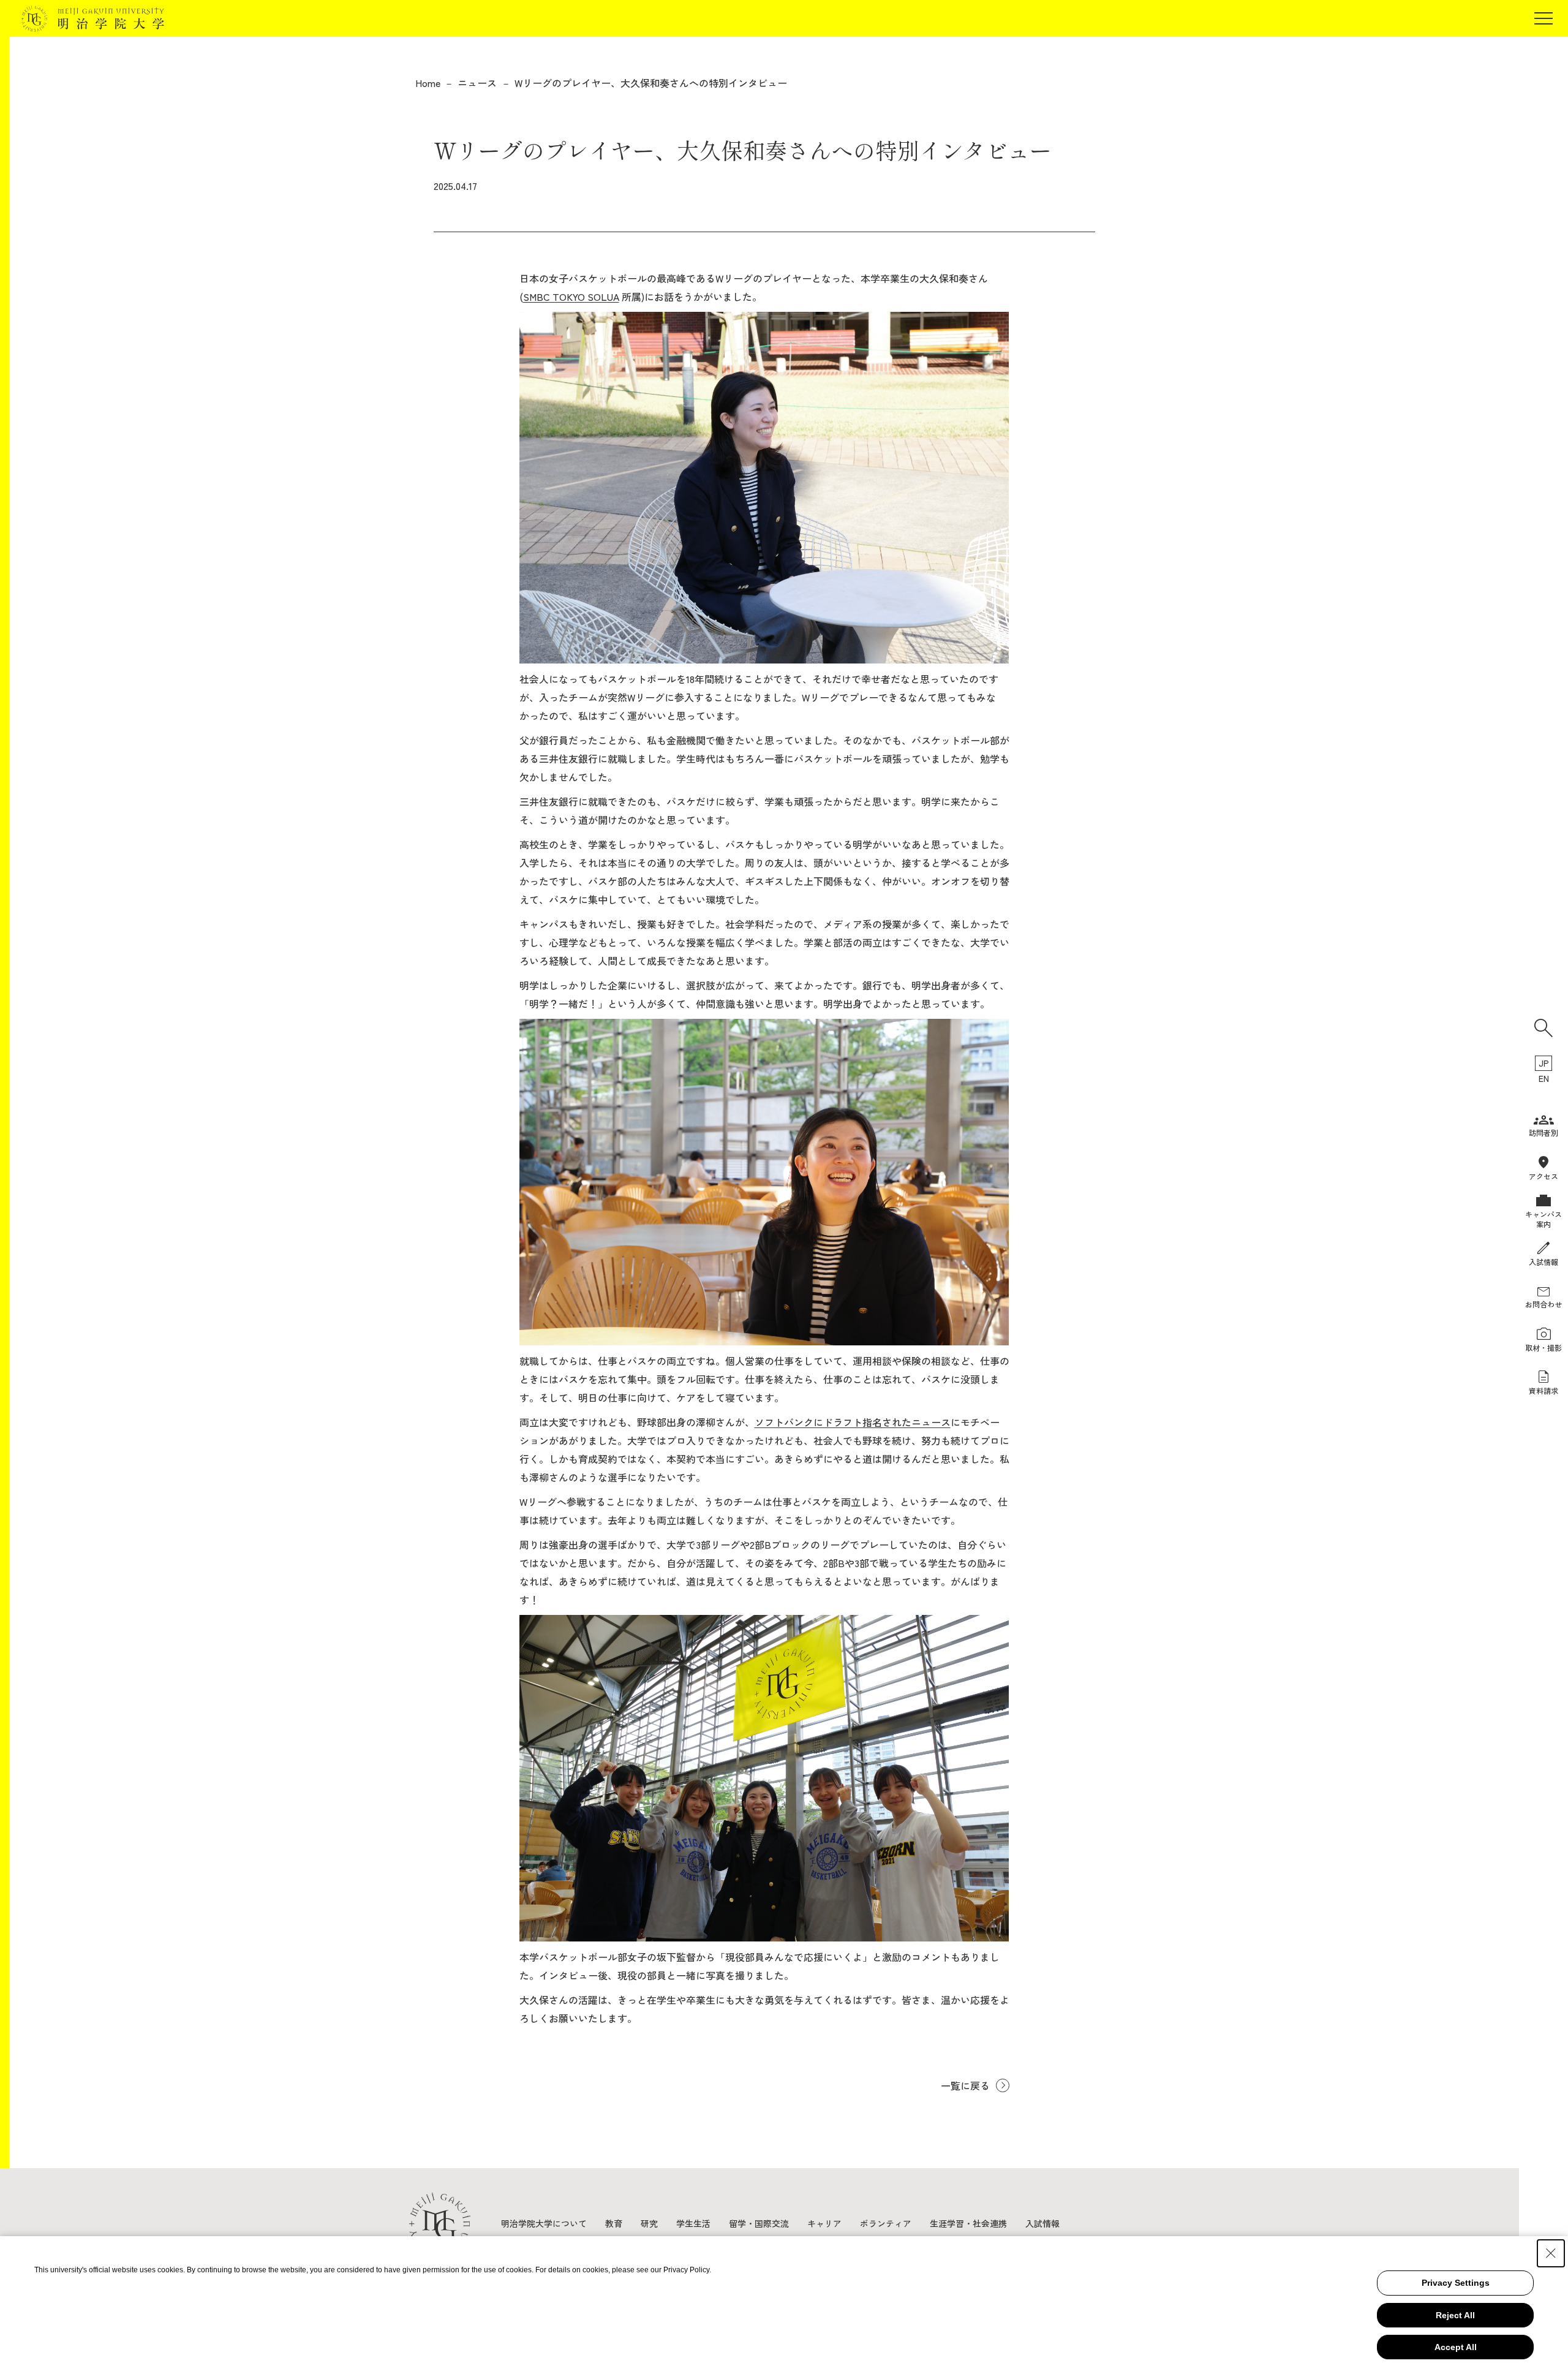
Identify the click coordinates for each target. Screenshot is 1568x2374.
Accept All (1456, 2347)
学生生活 (693, 2223)
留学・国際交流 (759, 2223)
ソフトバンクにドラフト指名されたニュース (853, 1422)
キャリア (824, 2223)
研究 (649, 2223)
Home (428, 83)
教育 (614, 2223)
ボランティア (886, 2223)
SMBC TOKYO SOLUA (571, 297)
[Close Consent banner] (1551, 2253)
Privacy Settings (1456, 2283)
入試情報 (1042, 2223)
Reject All (1455, 2315)
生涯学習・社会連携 (968, 2223)
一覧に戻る (965, 2085)
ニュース (477, 83)
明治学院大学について (544, 2223)
